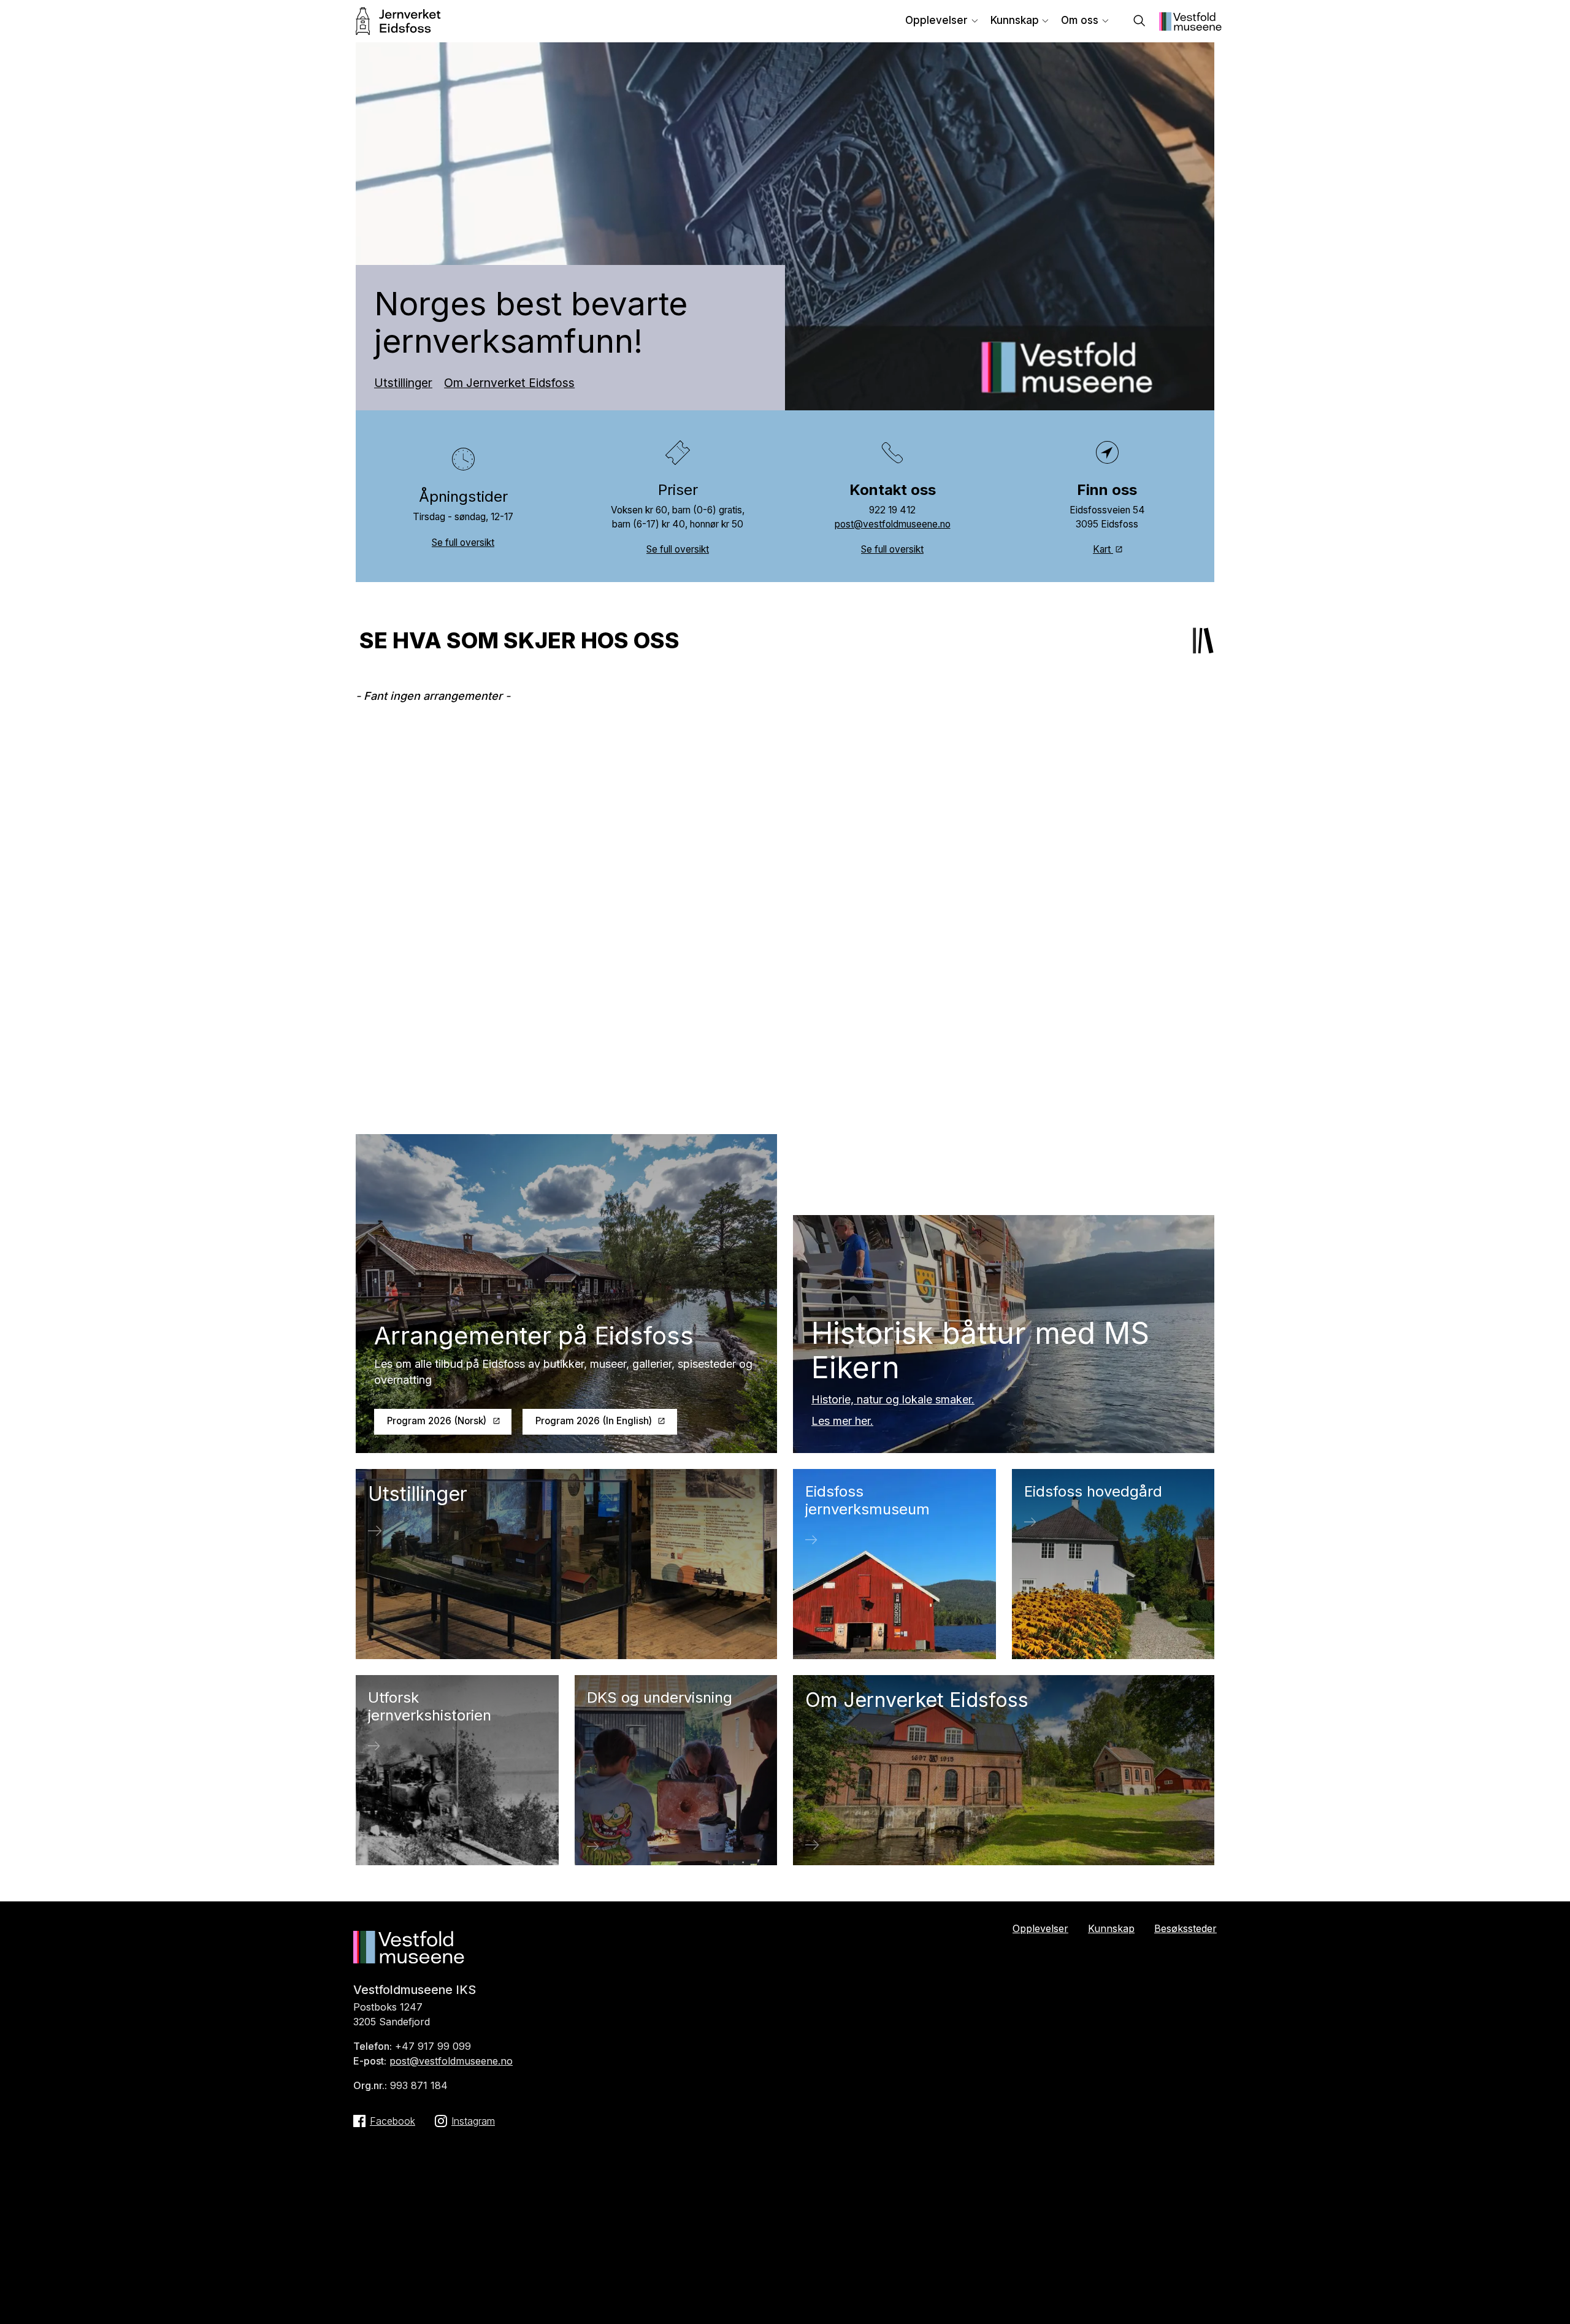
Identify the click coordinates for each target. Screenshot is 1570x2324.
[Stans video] (1196, 392)
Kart (1103, 549)
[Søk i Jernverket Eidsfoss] (1139, 22)
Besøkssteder (1185, 1928)
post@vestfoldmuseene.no (893, 524)
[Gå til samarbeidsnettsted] (1190, 27)
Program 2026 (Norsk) (437, 1421)
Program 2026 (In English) (594, 1421)
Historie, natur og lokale (873, 1399)
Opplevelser (936, 20)
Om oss (1080, 20)
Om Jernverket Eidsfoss (509, 383)
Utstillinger (403, 383)
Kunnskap (1015, 20)
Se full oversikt (463, 543)
